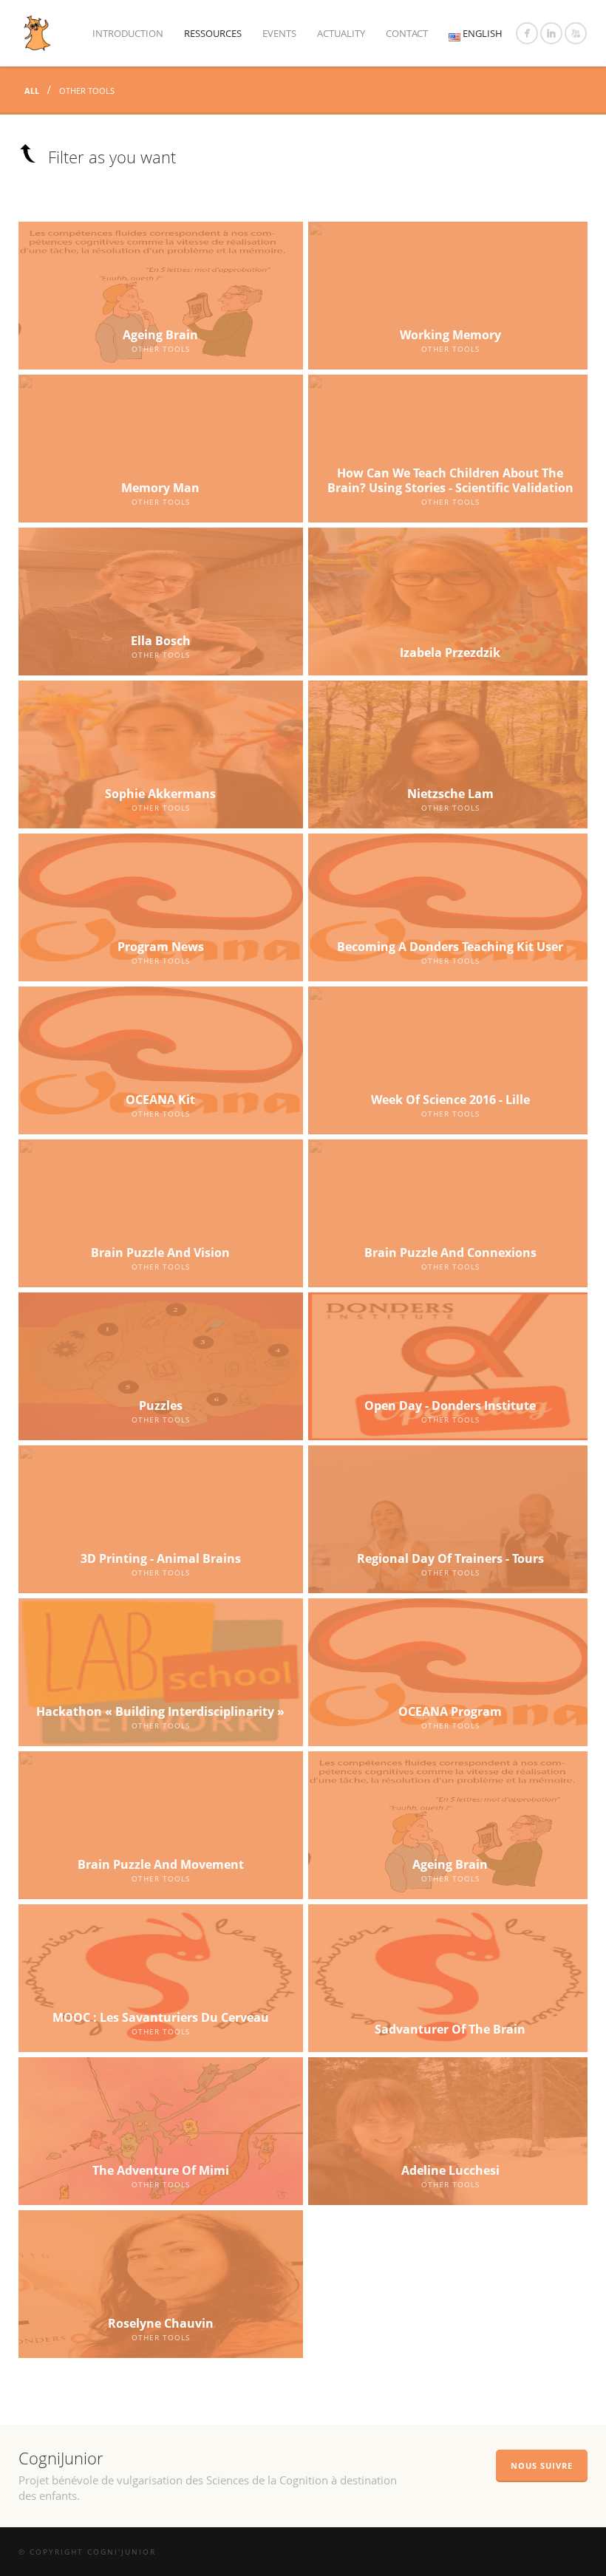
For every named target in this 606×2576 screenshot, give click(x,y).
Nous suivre (542, 2466)
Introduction (128, 33)
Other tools (87, 91)
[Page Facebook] (527, 33)
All (33, 91)
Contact (407, 33)
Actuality (341, 33)
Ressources (213, 33)
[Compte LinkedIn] (551, 33)
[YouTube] (576, 33)
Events (279, 33)
